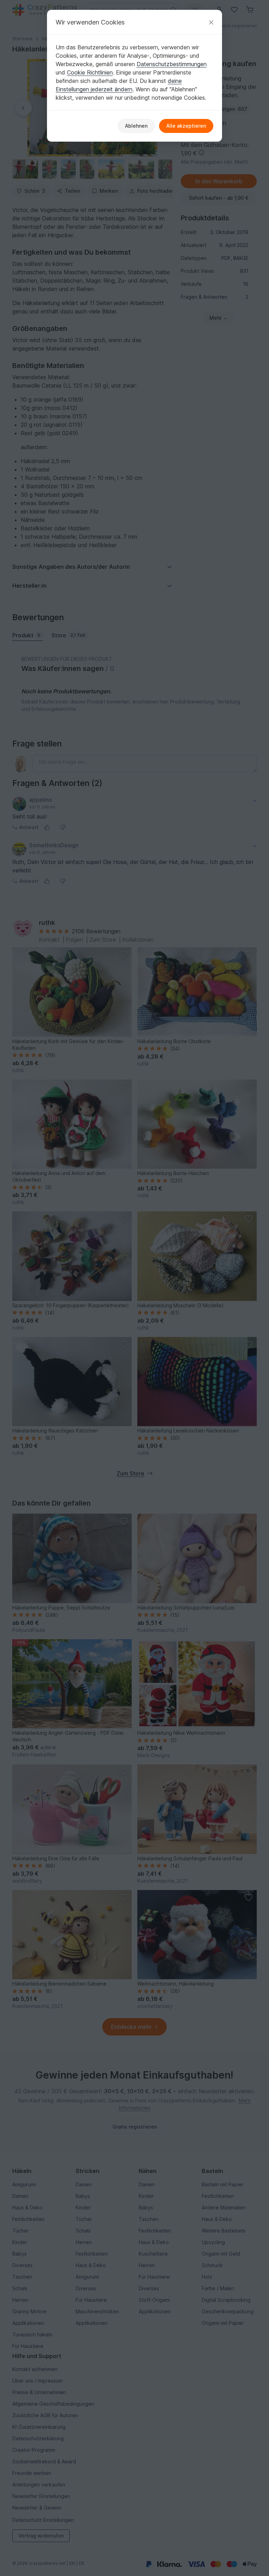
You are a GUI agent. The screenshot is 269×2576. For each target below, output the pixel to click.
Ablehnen (136, 126)
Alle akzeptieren (186, 126)
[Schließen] (211, 22)
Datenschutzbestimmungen (172, 64)
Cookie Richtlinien (90, 72)
